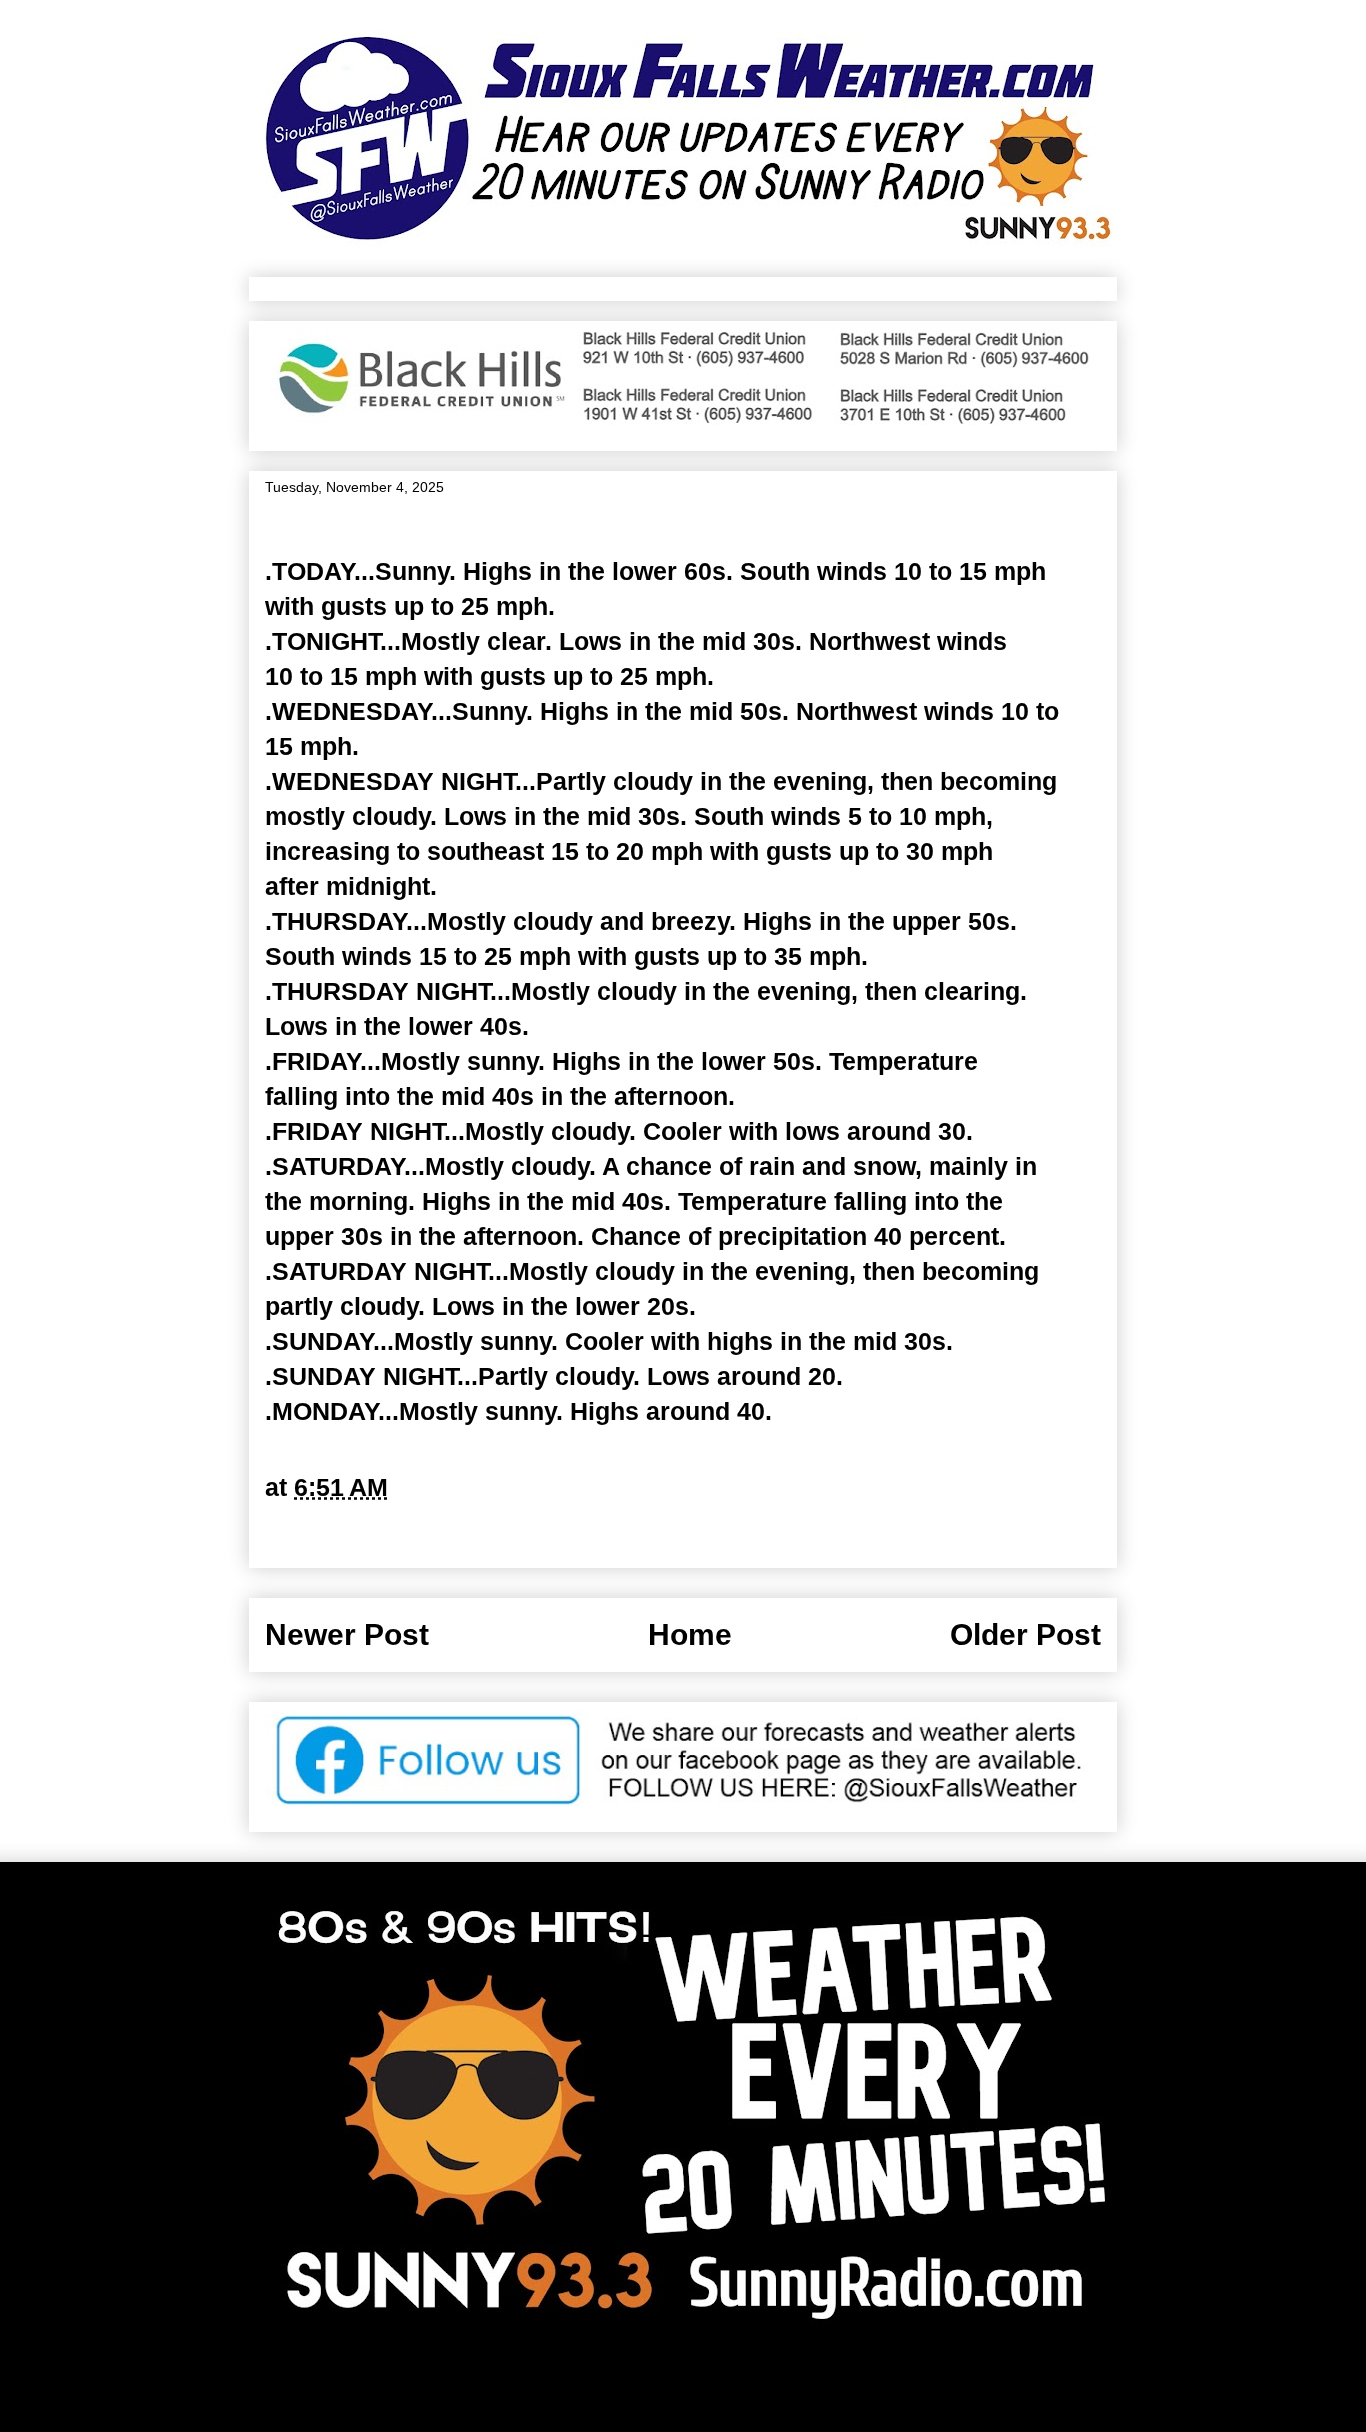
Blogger (883, 2384)
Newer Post (347, 1634)
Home (690, 1634)
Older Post (1025, 1634)
